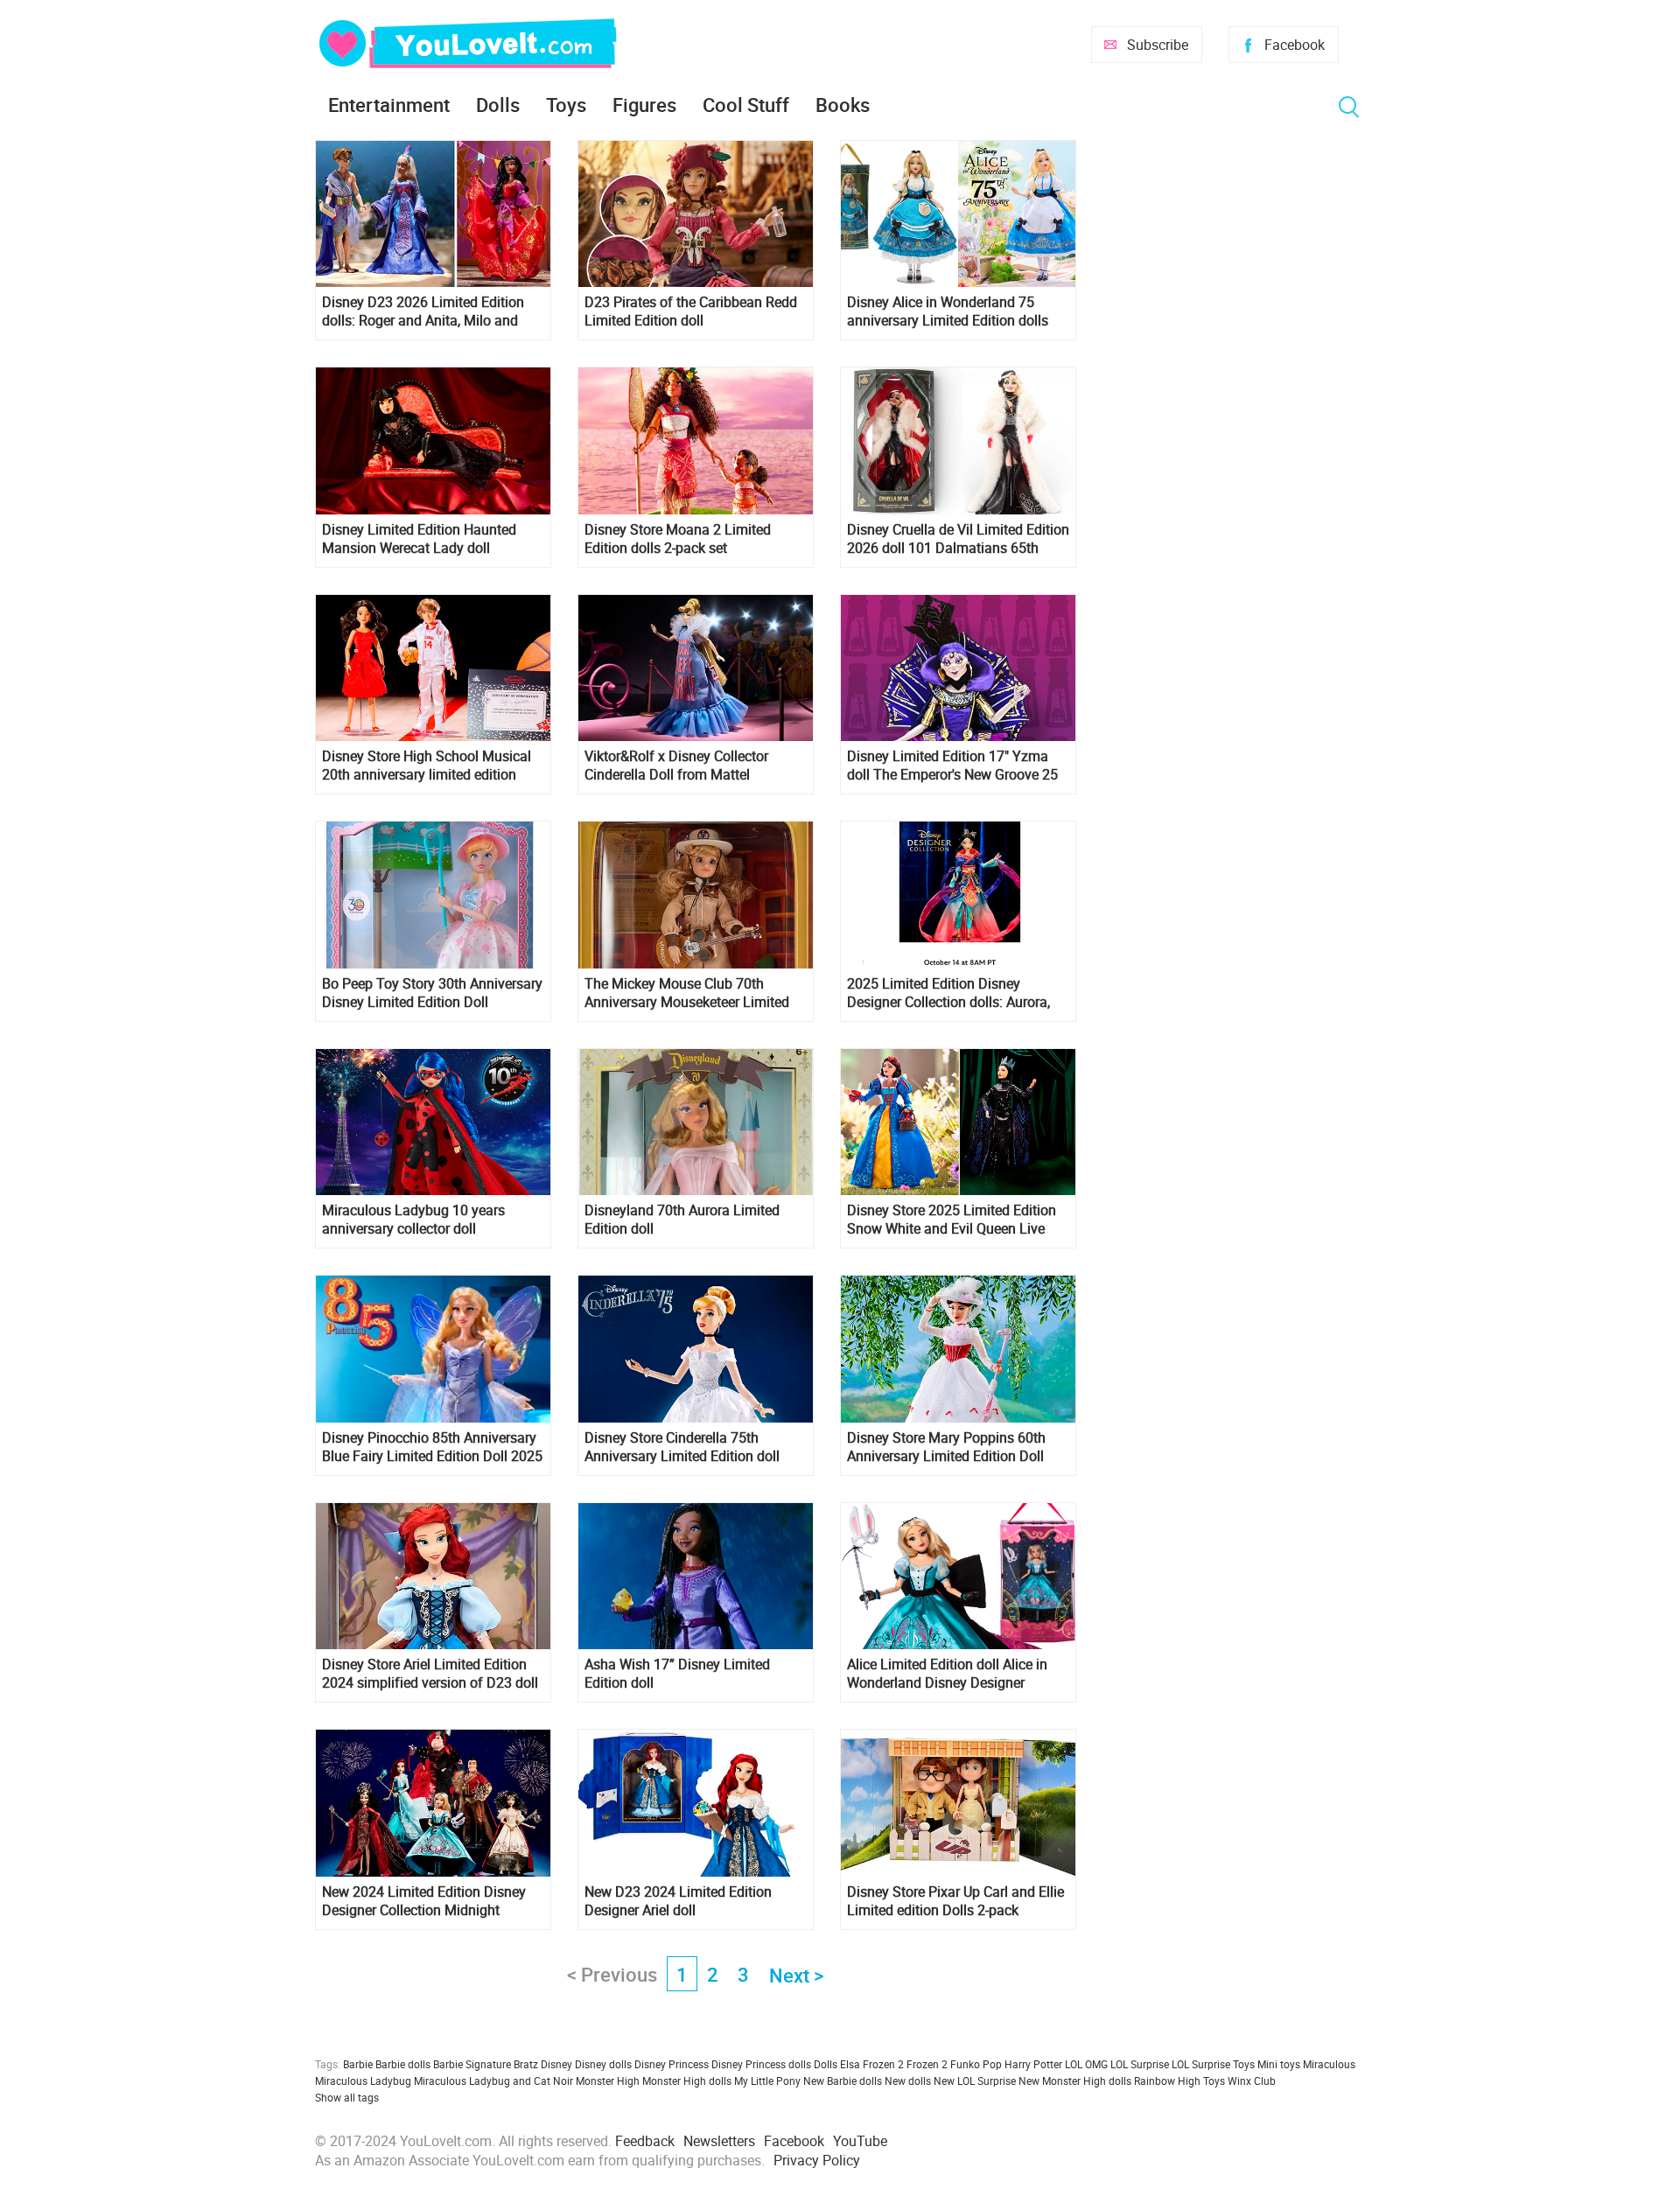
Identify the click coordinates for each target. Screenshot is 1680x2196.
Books (843, 105)
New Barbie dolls (843, 2081)
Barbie (358, 2064)
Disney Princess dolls (761, 2064)
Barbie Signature (472, 2064)
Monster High (608, 2081)
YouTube (860, 2141)
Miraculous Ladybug (363, 2081)
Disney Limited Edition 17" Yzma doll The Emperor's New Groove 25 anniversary (952, 766)
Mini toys (1279, 2064)
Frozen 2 (927, 2064)
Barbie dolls (403, 2064)
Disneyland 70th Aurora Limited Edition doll (682, 1220)
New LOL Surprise (975, 2081)
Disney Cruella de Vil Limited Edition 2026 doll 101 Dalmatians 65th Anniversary (958, 539)
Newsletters (719, 2141)
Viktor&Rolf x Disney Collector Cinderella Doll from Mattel (676, 766)
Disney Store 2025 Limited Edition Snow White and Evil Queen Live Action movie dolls (952, 1220)
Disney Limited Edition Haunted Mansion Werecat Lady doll (419, 539)
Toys (566, 105)
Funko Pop (976, 2064)
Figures (644, 105)
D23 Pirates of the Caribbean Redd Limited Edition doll (691, 311)
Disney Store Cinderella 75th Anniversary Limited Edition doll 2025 (682, 1447)
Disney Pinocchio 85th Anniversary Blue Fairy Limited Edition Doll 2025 (432, 1447)
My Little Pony (767, 2081)
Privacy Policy (817, 2160)
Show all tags (347, 2097)
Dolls (498, 105)
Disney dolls (603, 2064)
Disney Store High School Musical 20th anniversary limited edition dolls (427, 766)
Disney (556, 2064)
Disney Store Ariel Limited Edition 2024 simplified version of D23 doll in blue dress (430, 1674)
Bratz (526, 2064)
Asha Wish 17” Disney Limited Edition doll (677, 1674)
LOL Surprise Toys (1213, 2064)
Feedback (645, 2141)
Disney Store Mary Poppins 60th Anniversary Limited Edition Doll (946, 1447)
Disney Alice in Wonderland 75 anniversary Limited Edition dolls (948, 311)
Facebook (1295, 45)
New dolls (908, 2081)
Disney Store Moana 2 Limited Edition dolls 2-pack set (678, 539)
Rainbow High (1167, 2081)
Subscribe (1158, 45)
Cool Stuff (746, 105)
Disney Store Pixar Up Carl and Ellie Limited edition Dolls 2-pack (955, 1901)
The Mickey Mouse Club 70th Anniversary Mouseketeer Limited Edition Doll (687, 993)
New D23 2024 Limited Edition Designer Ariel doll (678, 1901)
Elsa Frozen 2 (872, 2064)
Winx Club (1252, 2081)
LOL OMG (1086, 2064)
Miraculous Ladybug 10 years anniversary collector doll (413, 1220)
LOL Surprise (1140, 2064)
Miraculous (1329, 2064)
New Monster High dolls (1075, 2081)
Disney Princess (672, 2064)
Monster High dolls (687, 2081)
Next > (796, 1975)
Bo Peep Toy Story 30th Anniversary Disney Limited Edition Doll (432, 993)
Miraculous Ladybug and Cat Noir (493, 2081)
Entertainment (389, 105)
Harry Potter (1033, 2064)
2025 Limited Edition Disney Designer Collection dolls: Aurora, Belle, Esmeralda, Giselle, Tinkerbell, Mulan (956, 993)
